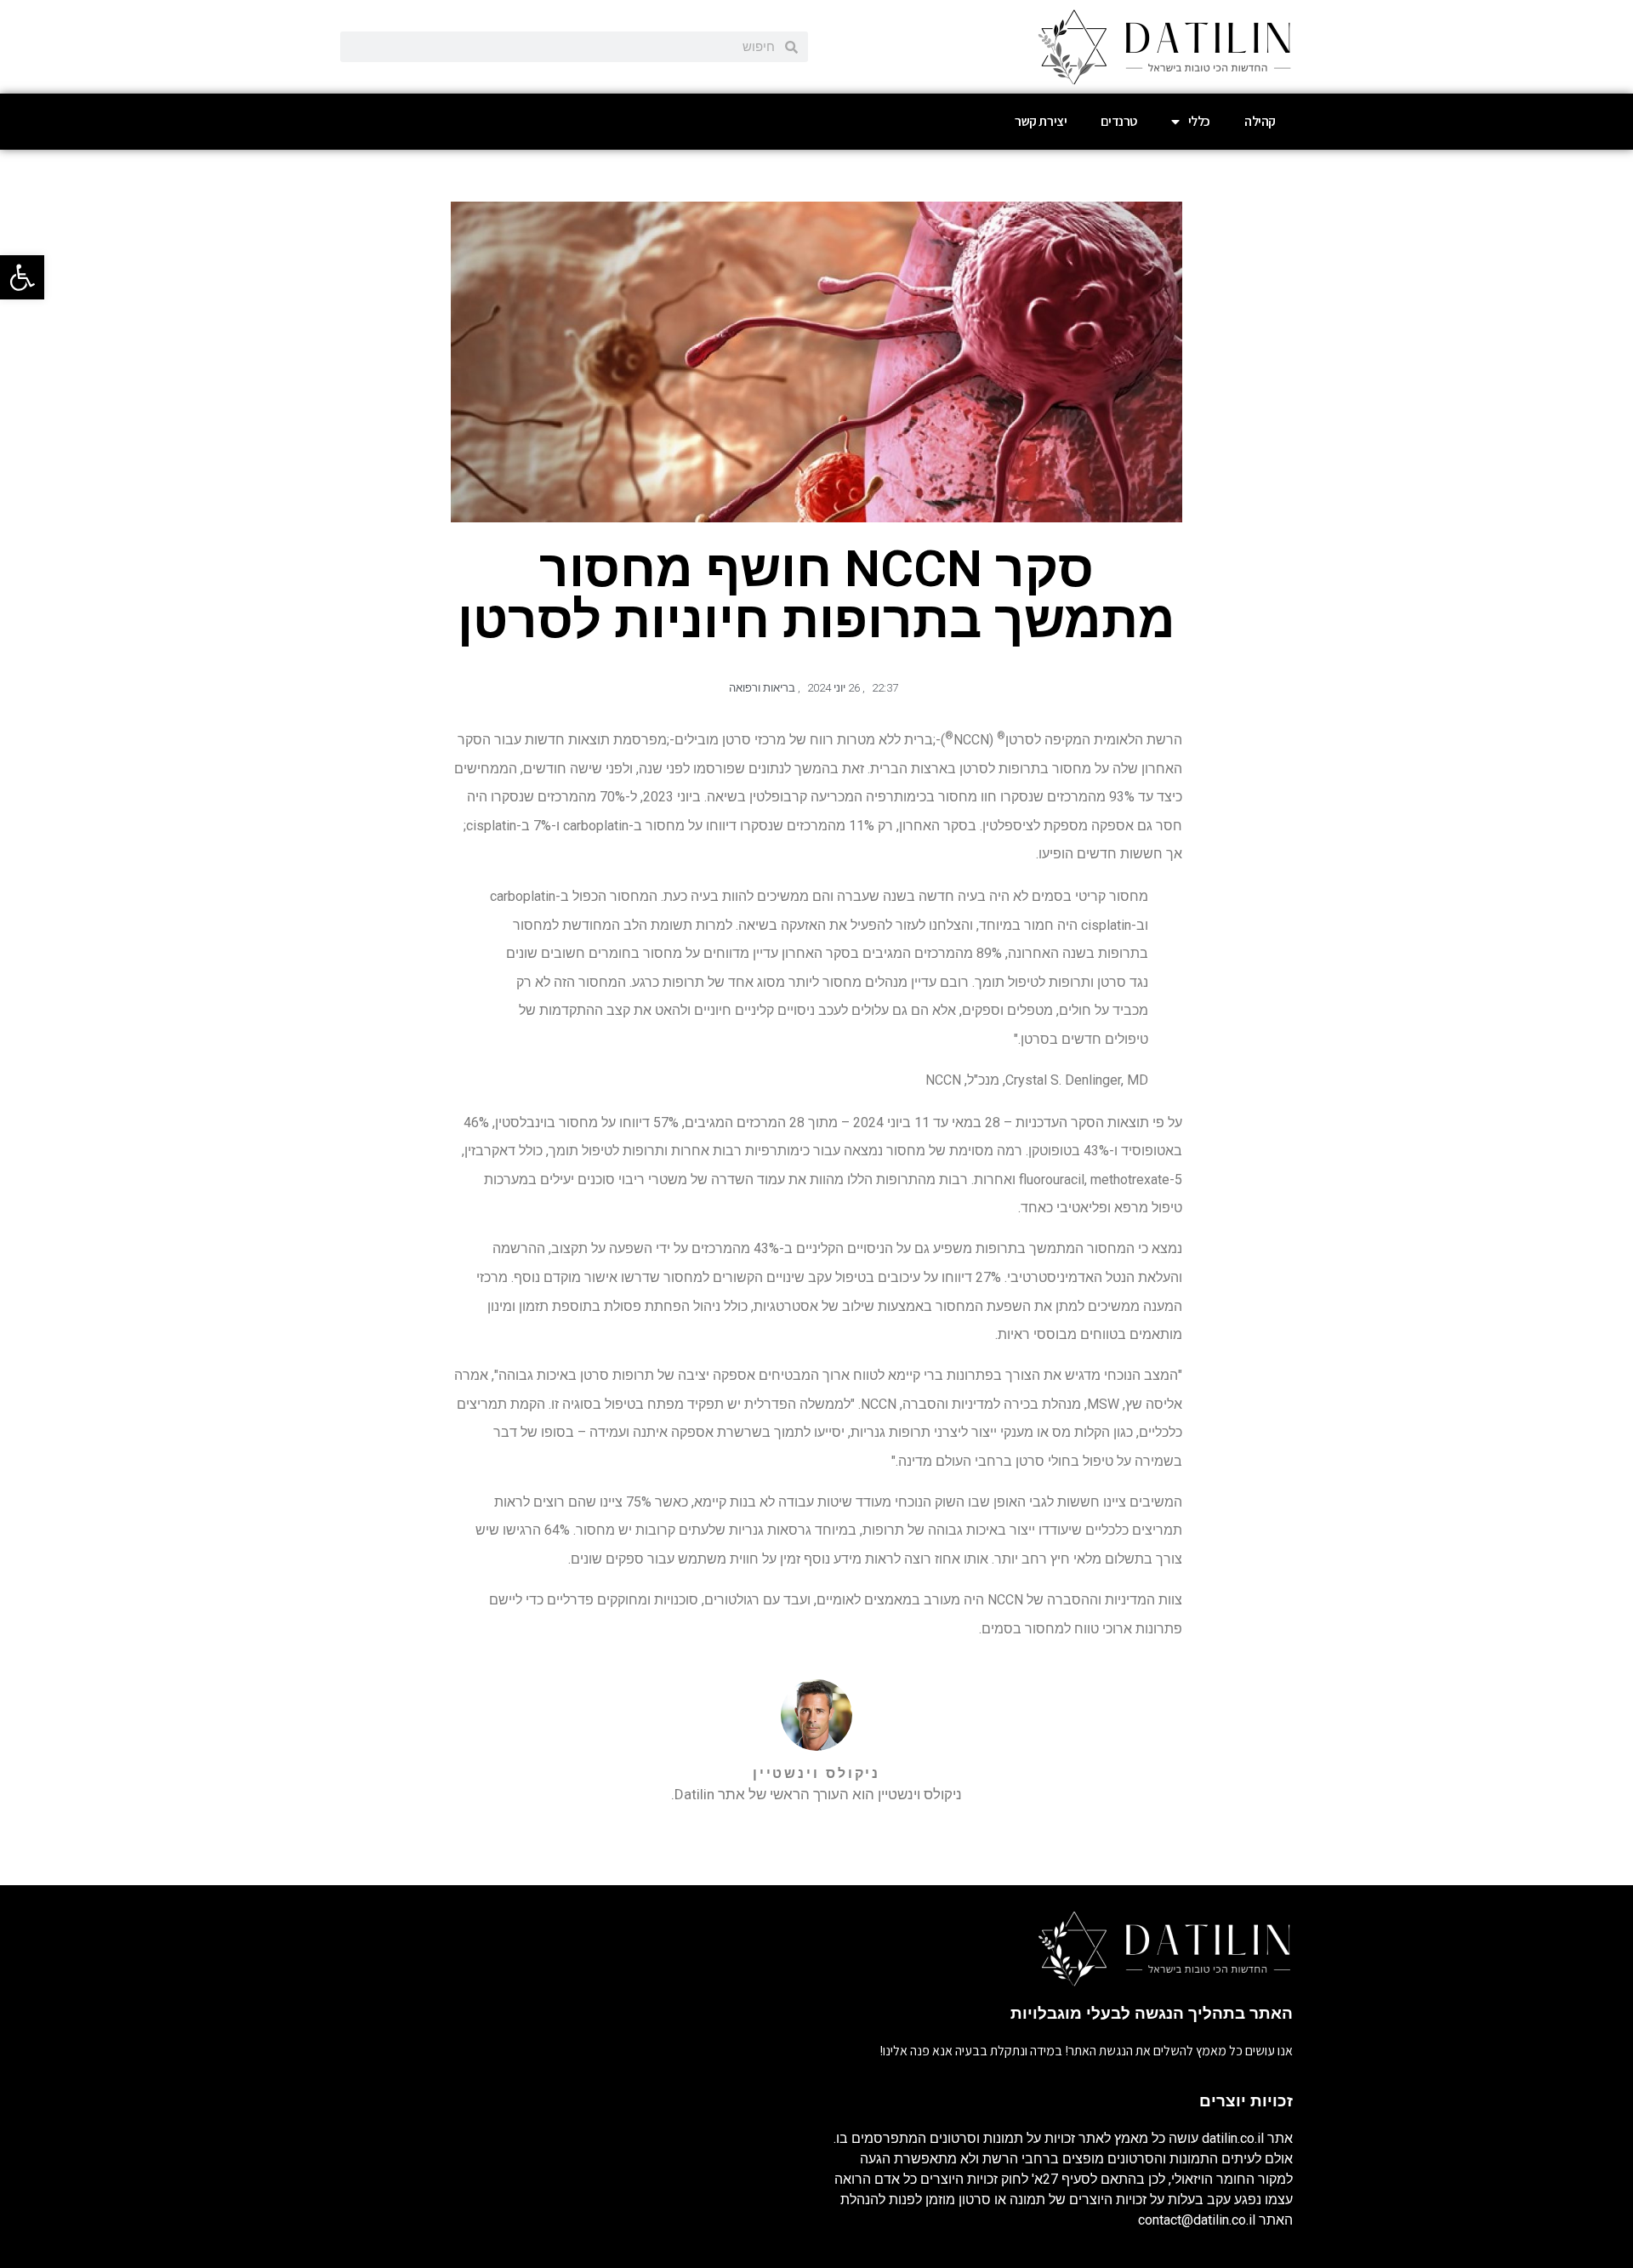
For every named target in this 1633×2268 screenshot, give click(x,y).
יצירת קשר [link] (1041, 121)
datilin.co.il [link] (1233, 2138)
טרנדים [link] (1119, 121)
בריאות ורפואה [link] (762, 688)
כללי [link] (1199, 121)
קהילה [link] (1260, 121)
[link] (22, 277)
